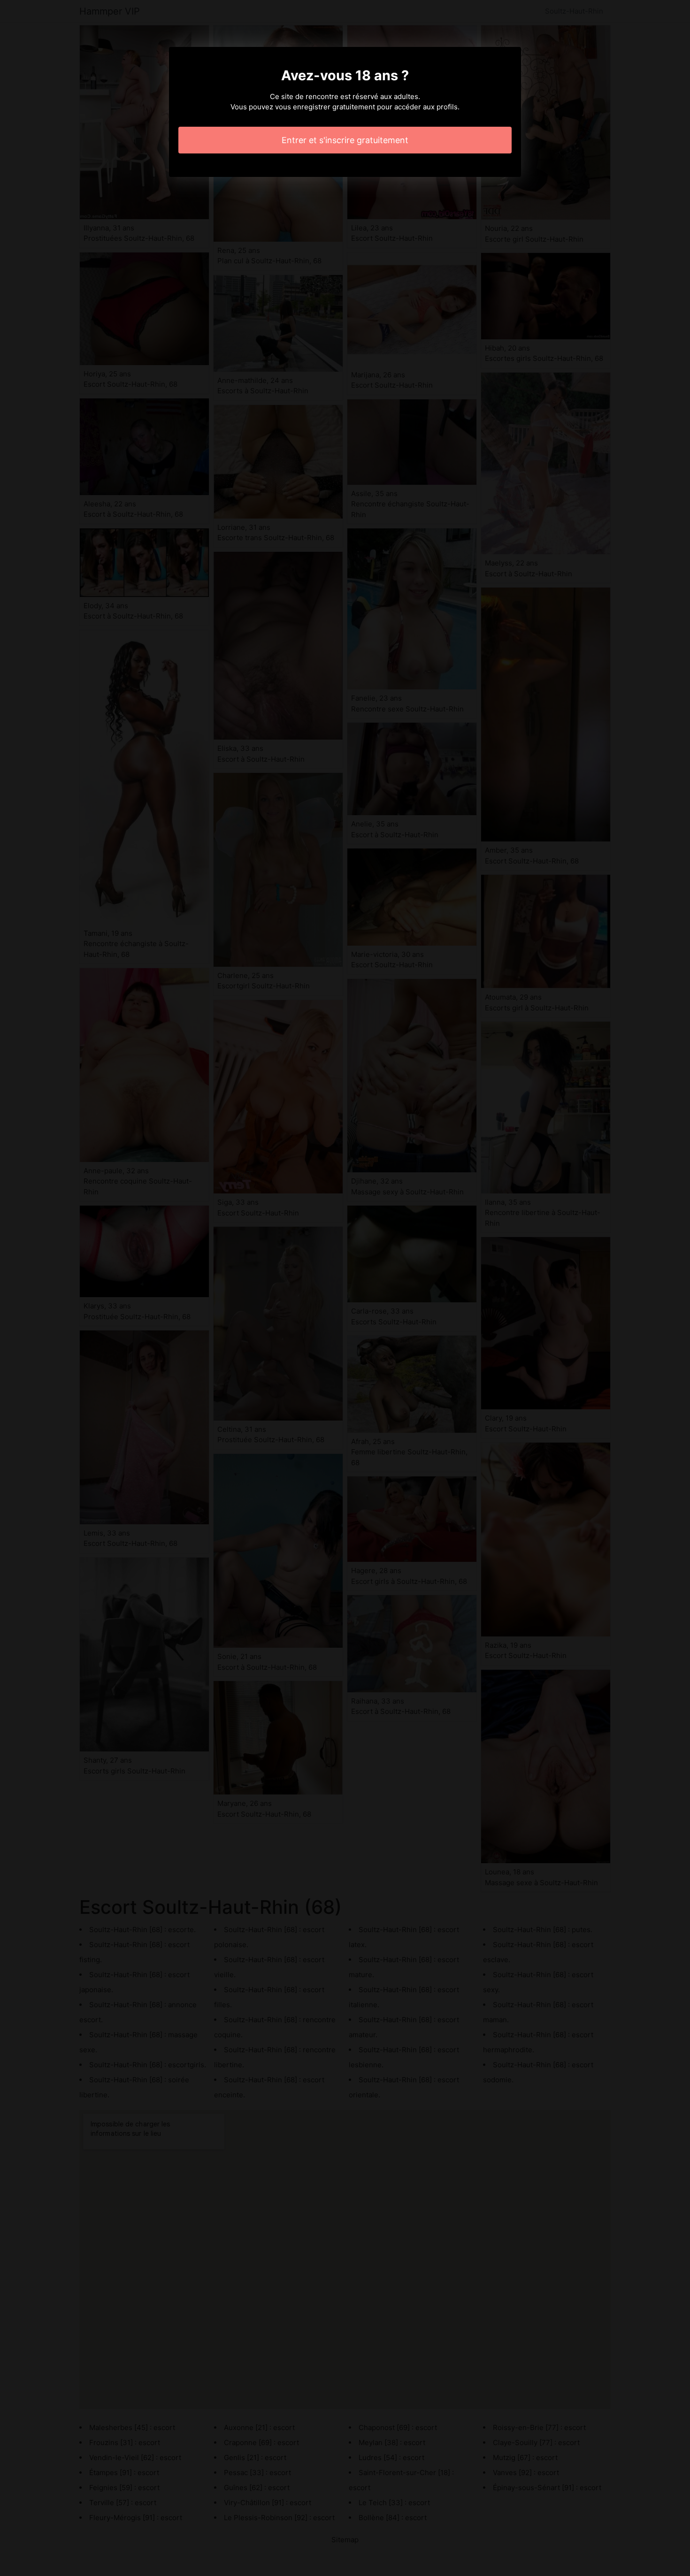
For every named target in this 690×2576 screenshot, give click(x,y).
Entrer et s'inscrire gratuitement (345, 140)
